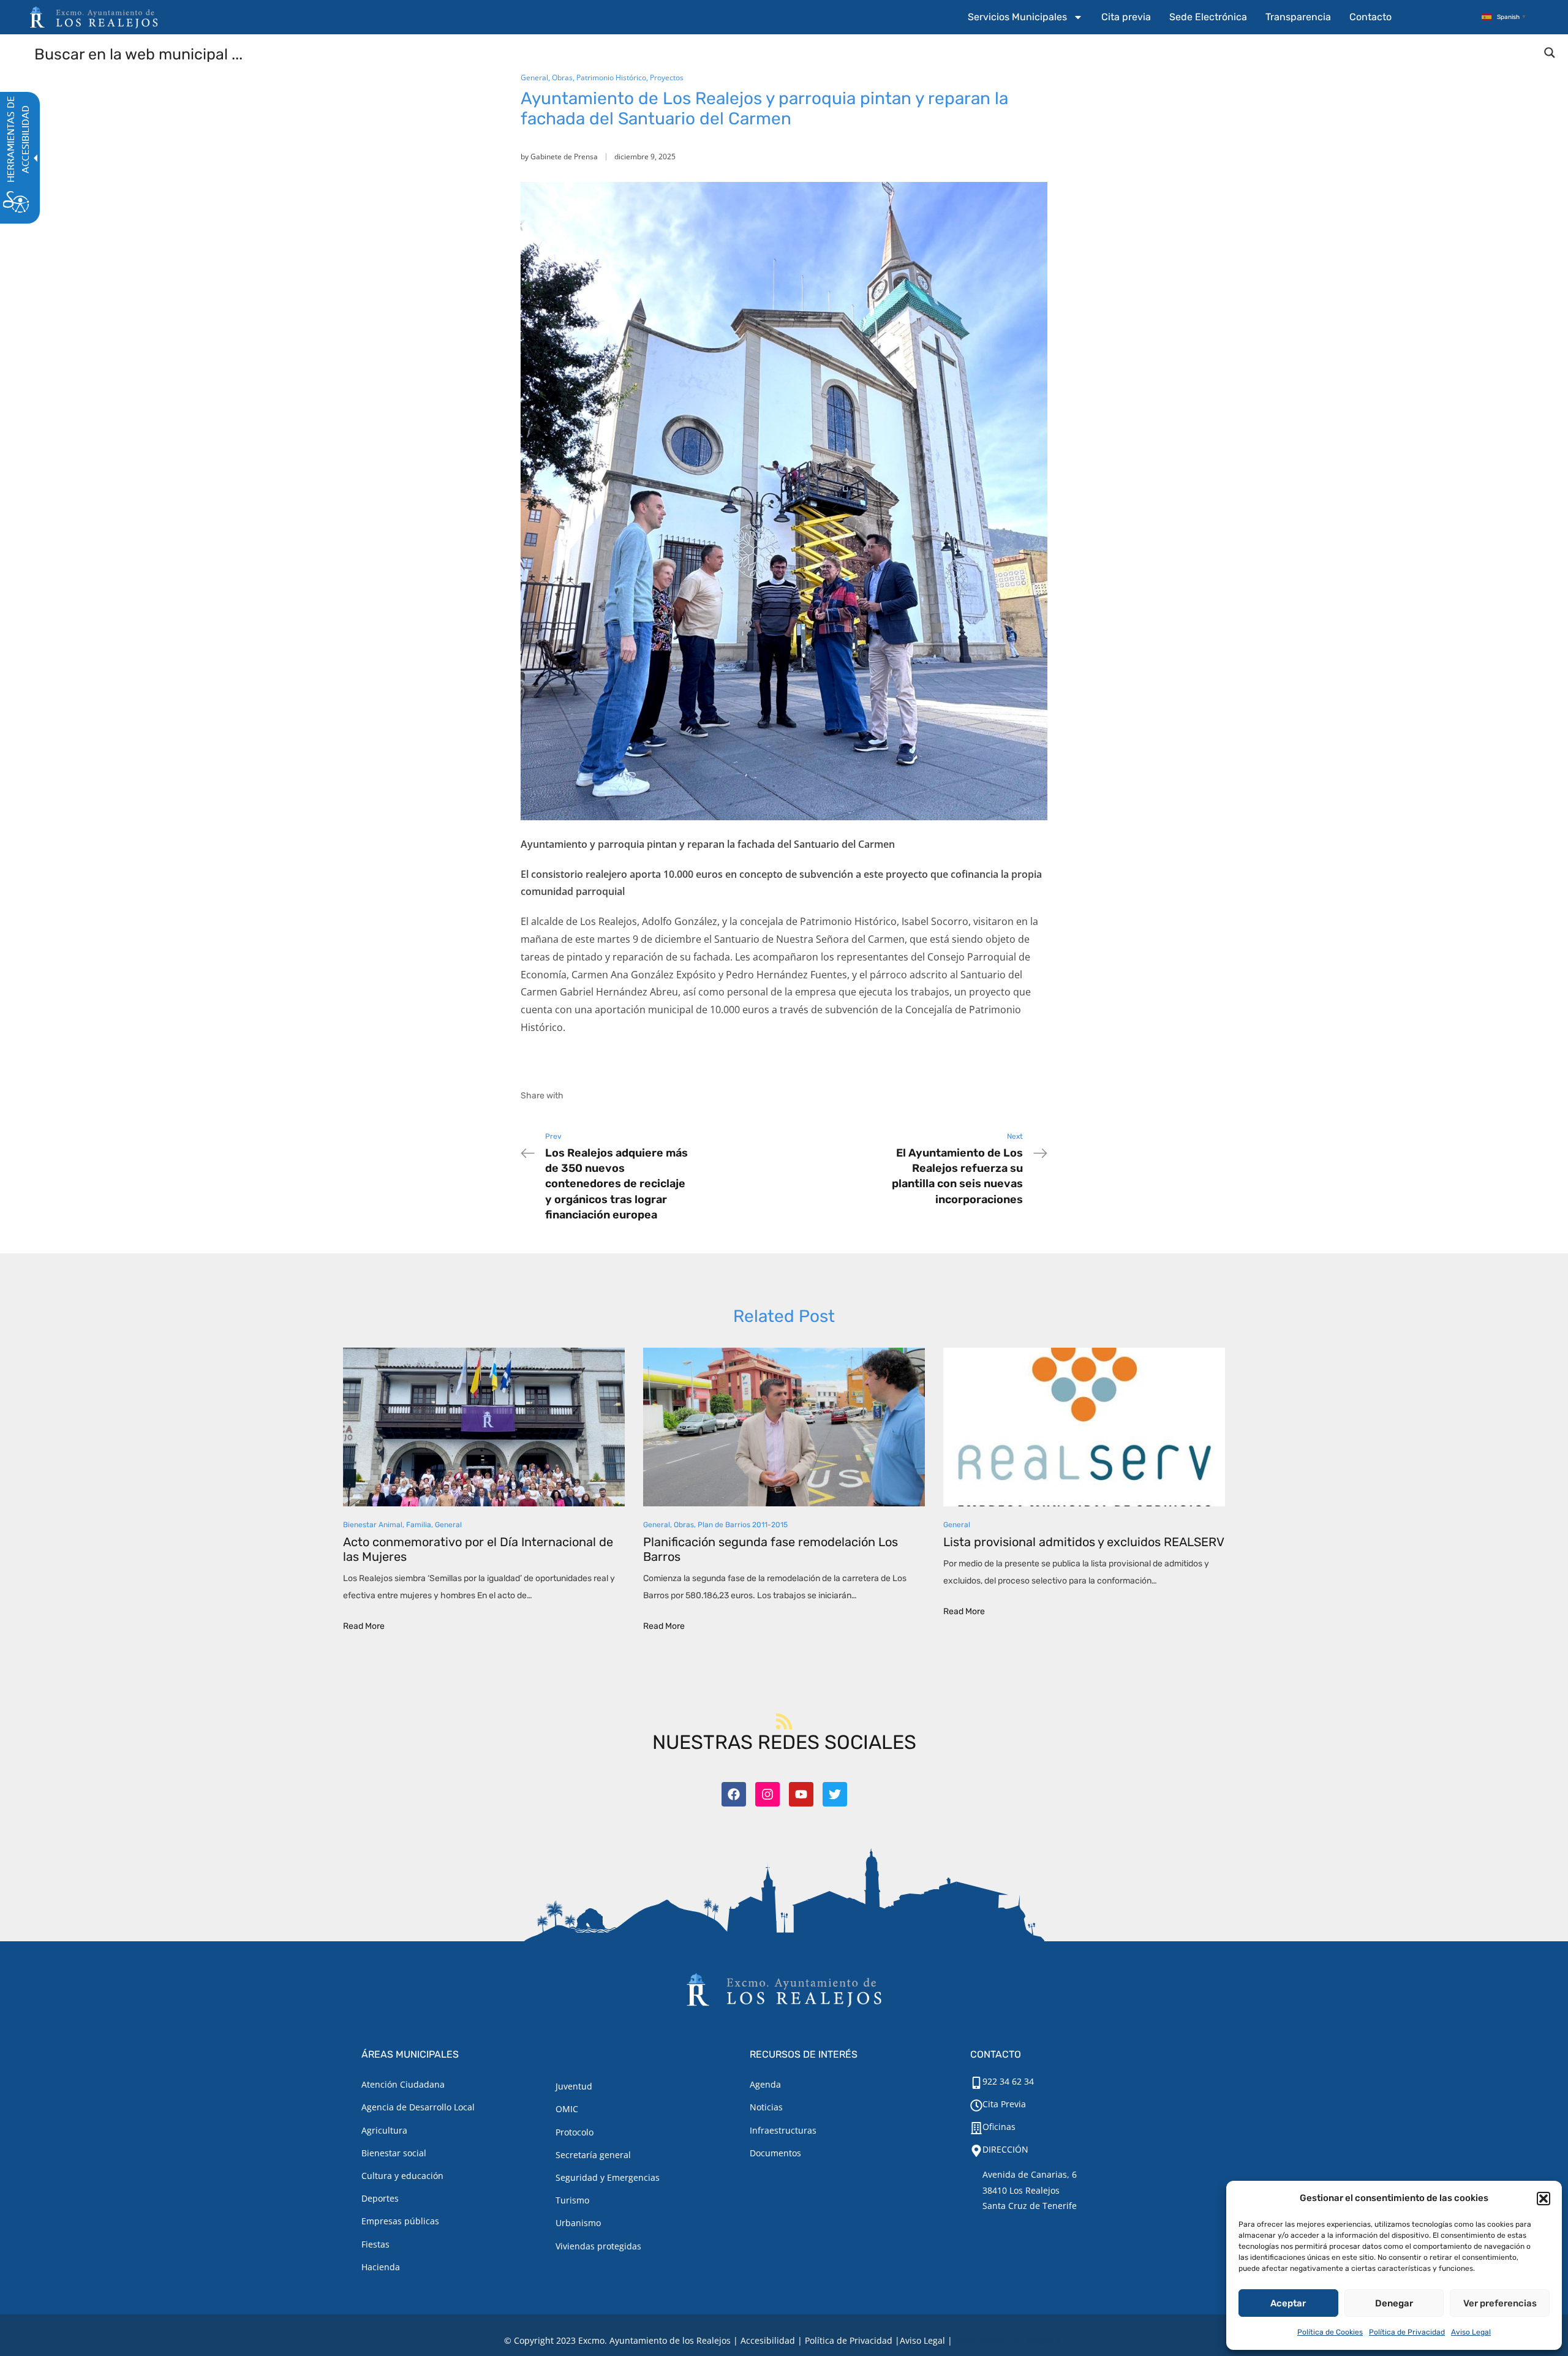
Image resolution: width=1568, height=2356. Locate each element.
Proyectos (667, 77)
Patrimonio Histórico (611, 77)
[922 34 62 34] (976, 2083)
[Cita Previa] (976, 2105)
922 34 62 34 (1008, 2081)
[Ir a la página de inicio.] (94, 17)
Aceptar (1288, 2303)
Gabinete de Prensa (564, 157)
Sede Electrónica (1208, 17)
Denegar (1394, 2303)
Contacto (1370, 17)
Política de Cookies (1330, 2332)
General (534, 77)
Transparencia (1298, 17)
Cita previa (1126, 17)
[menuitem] (1025, 17)
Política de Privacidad (1407, 2332)
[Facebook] (734, 1794)
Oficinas (999, 2127)
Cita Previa (1004, 2104)
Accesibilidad (768, 2340)
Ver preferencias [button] (1500, 2303)
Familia (419, 1525)
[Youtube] (801, 1794)
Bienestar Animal (373, 1525)
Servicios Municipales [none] (1017, 17)
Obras (562, 77)
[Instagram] (767, 1794)
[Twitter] (835, 1794)
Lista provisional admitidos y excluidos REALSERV (1084, 1542)
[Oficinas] (976, 2128)
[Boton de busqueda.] (1550, 53)
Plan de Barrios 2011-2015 (743, 1525)
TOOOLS (1044, 2340)
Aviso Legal (1471, 2332)
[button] (1543, 2199)
